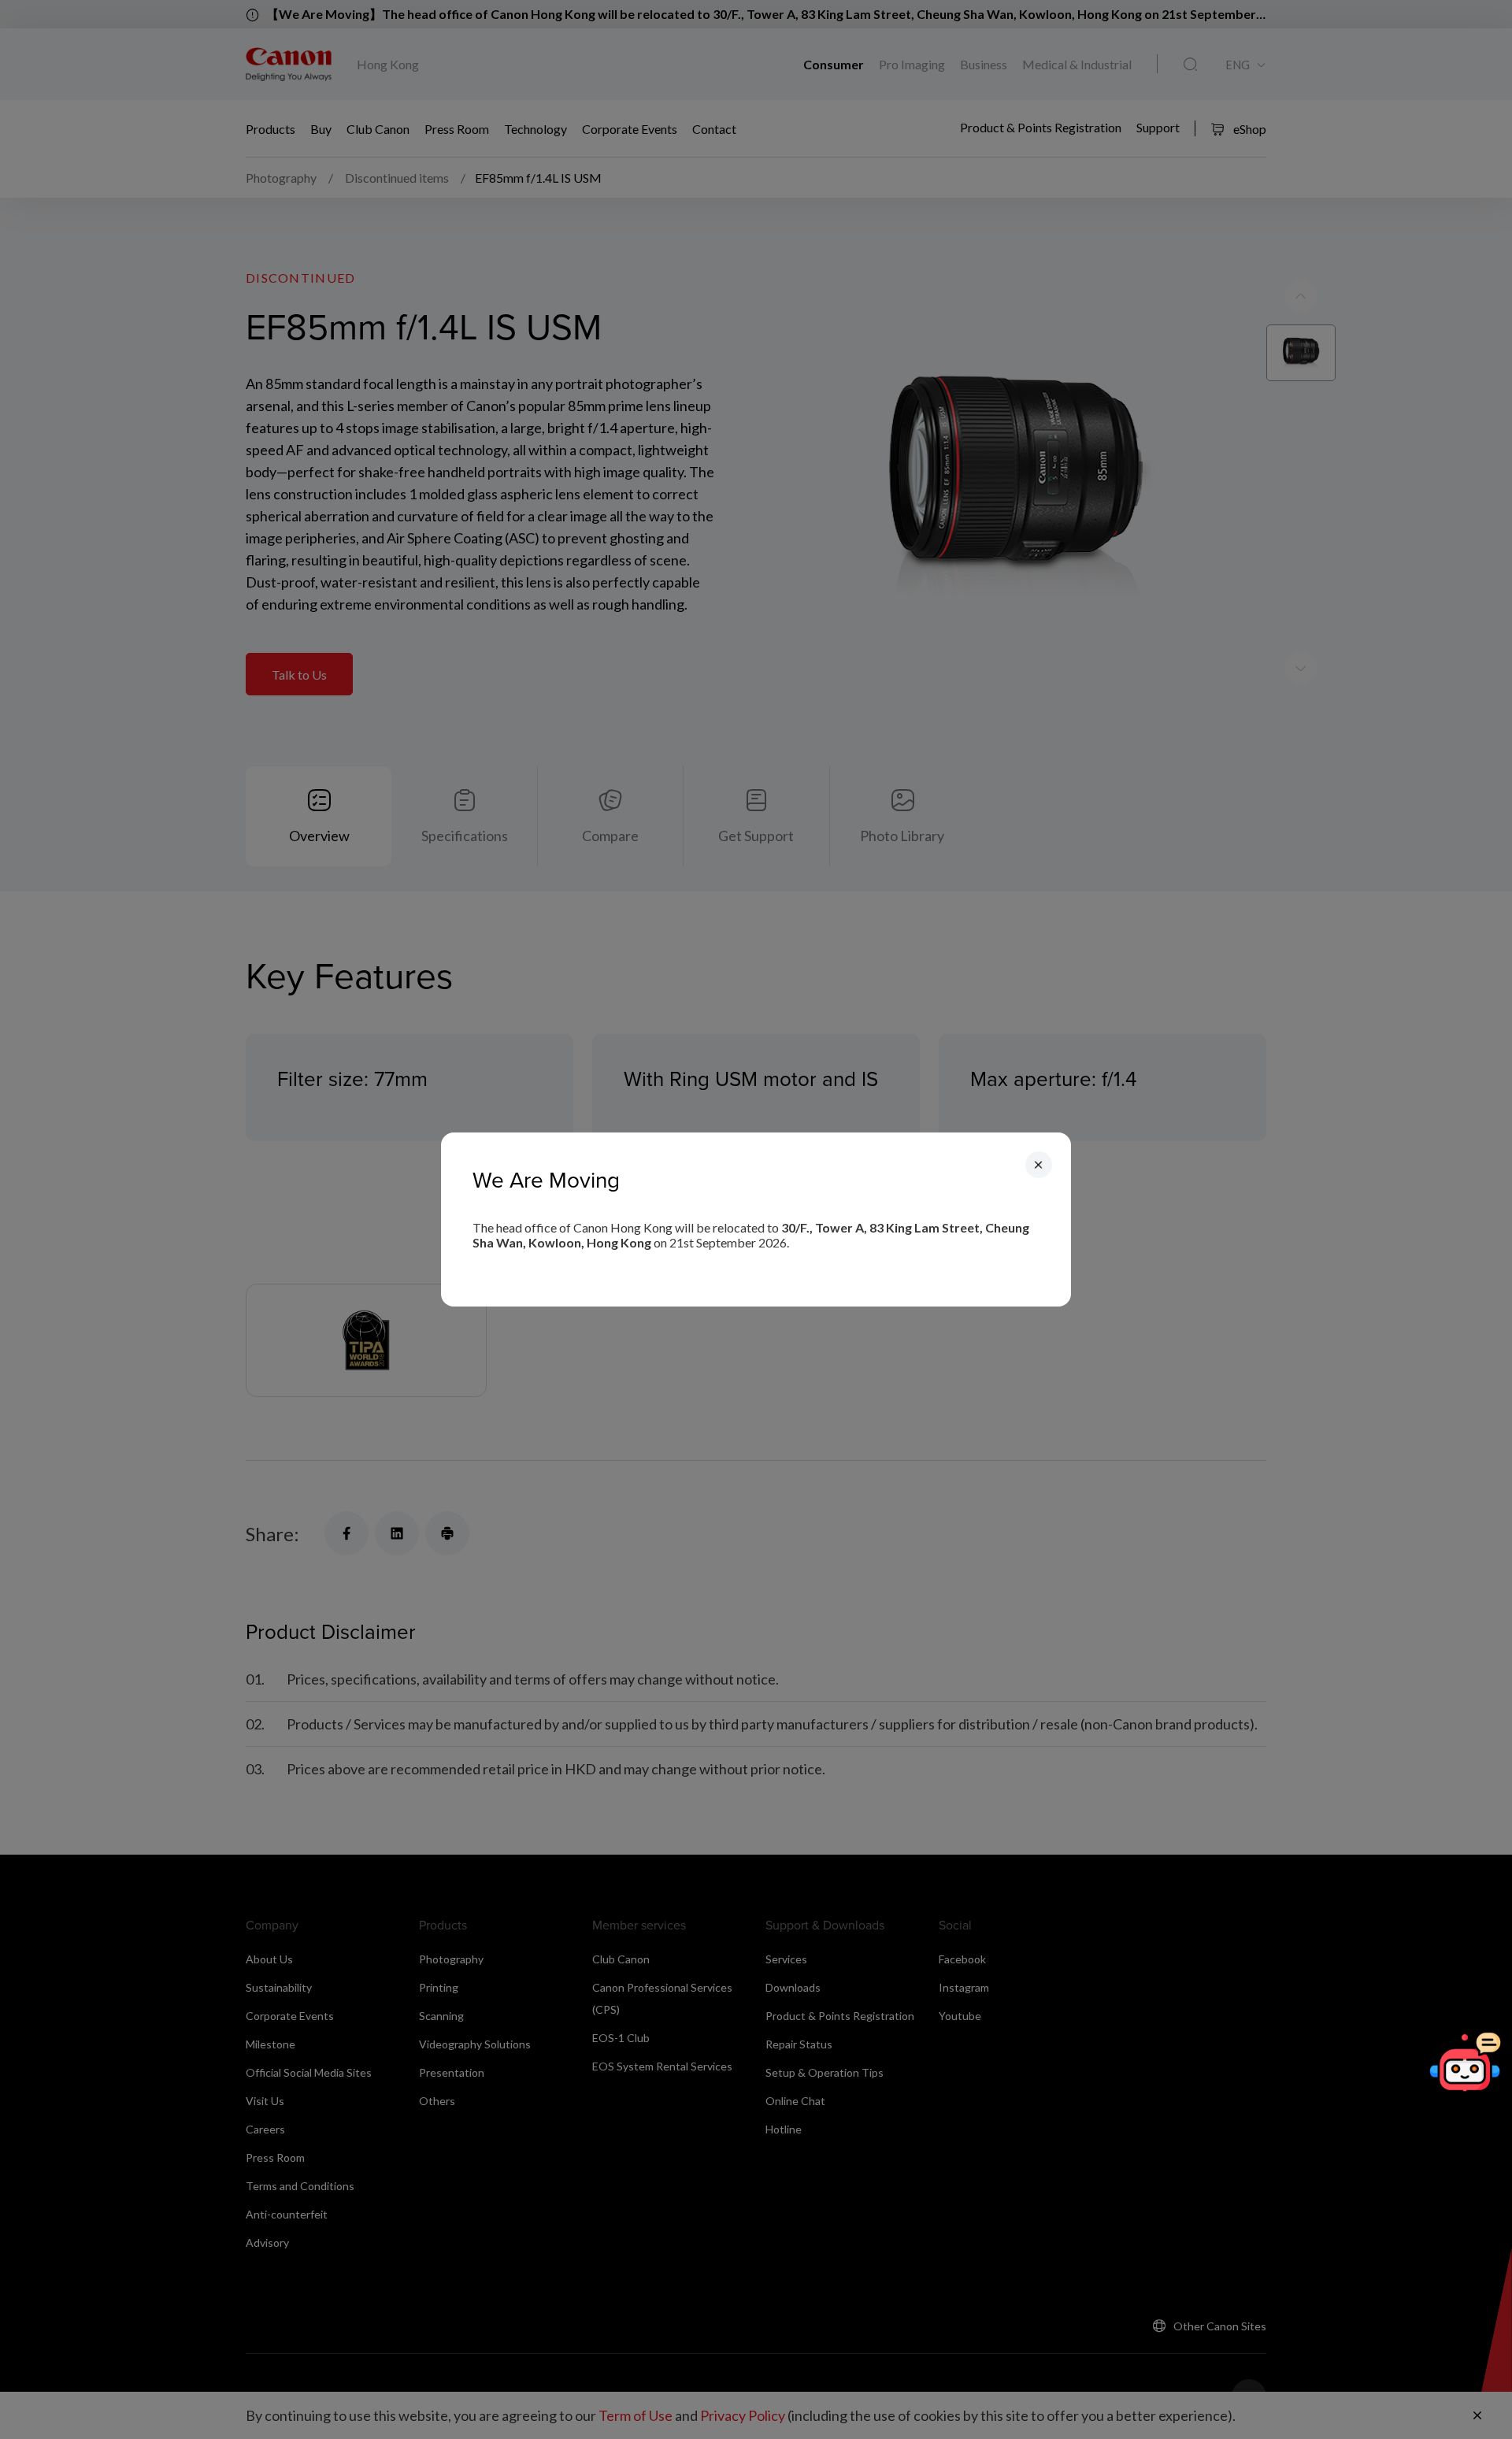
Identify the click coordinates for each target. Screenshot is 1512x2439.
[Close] (1039, 1165)
